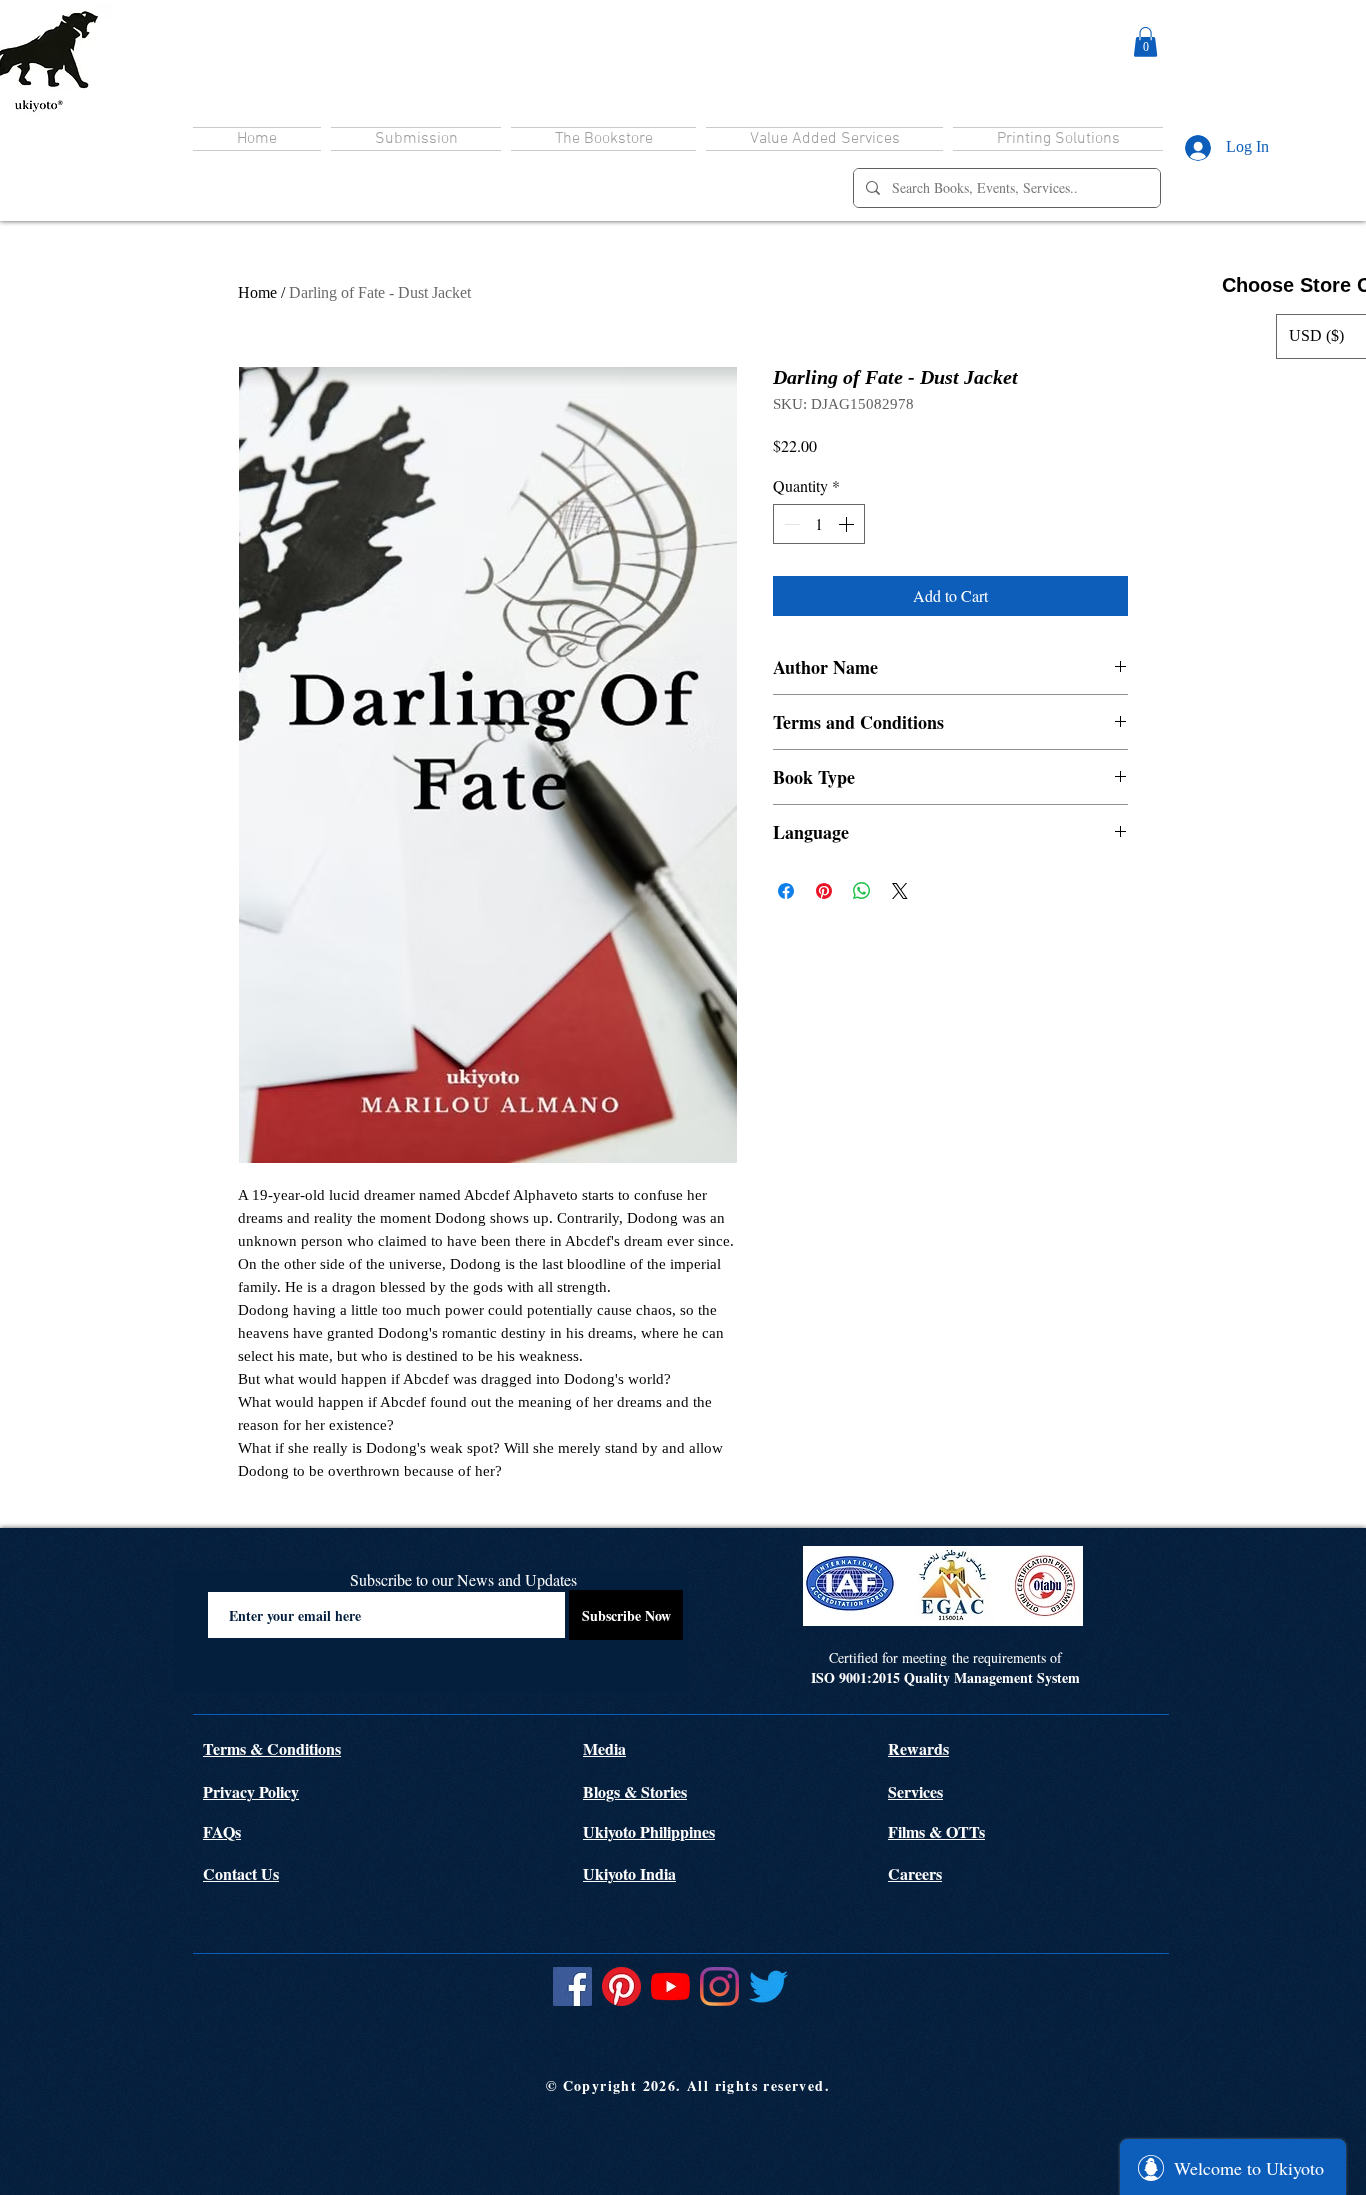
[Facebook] (572, 1986)
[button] (1145, 42)
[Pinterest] (621, 1986)
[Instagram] (719, 1986)
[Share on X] (900, 891)
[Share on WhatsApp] (862, 891)
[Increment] (848, 524)
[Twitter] (768, 1986)
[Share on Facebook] (786, 891)
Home (257, 292)
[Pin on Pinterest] (824, 891)
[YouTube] (670, 1986)
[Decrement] (790, 524)
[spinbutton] (819, 524)
